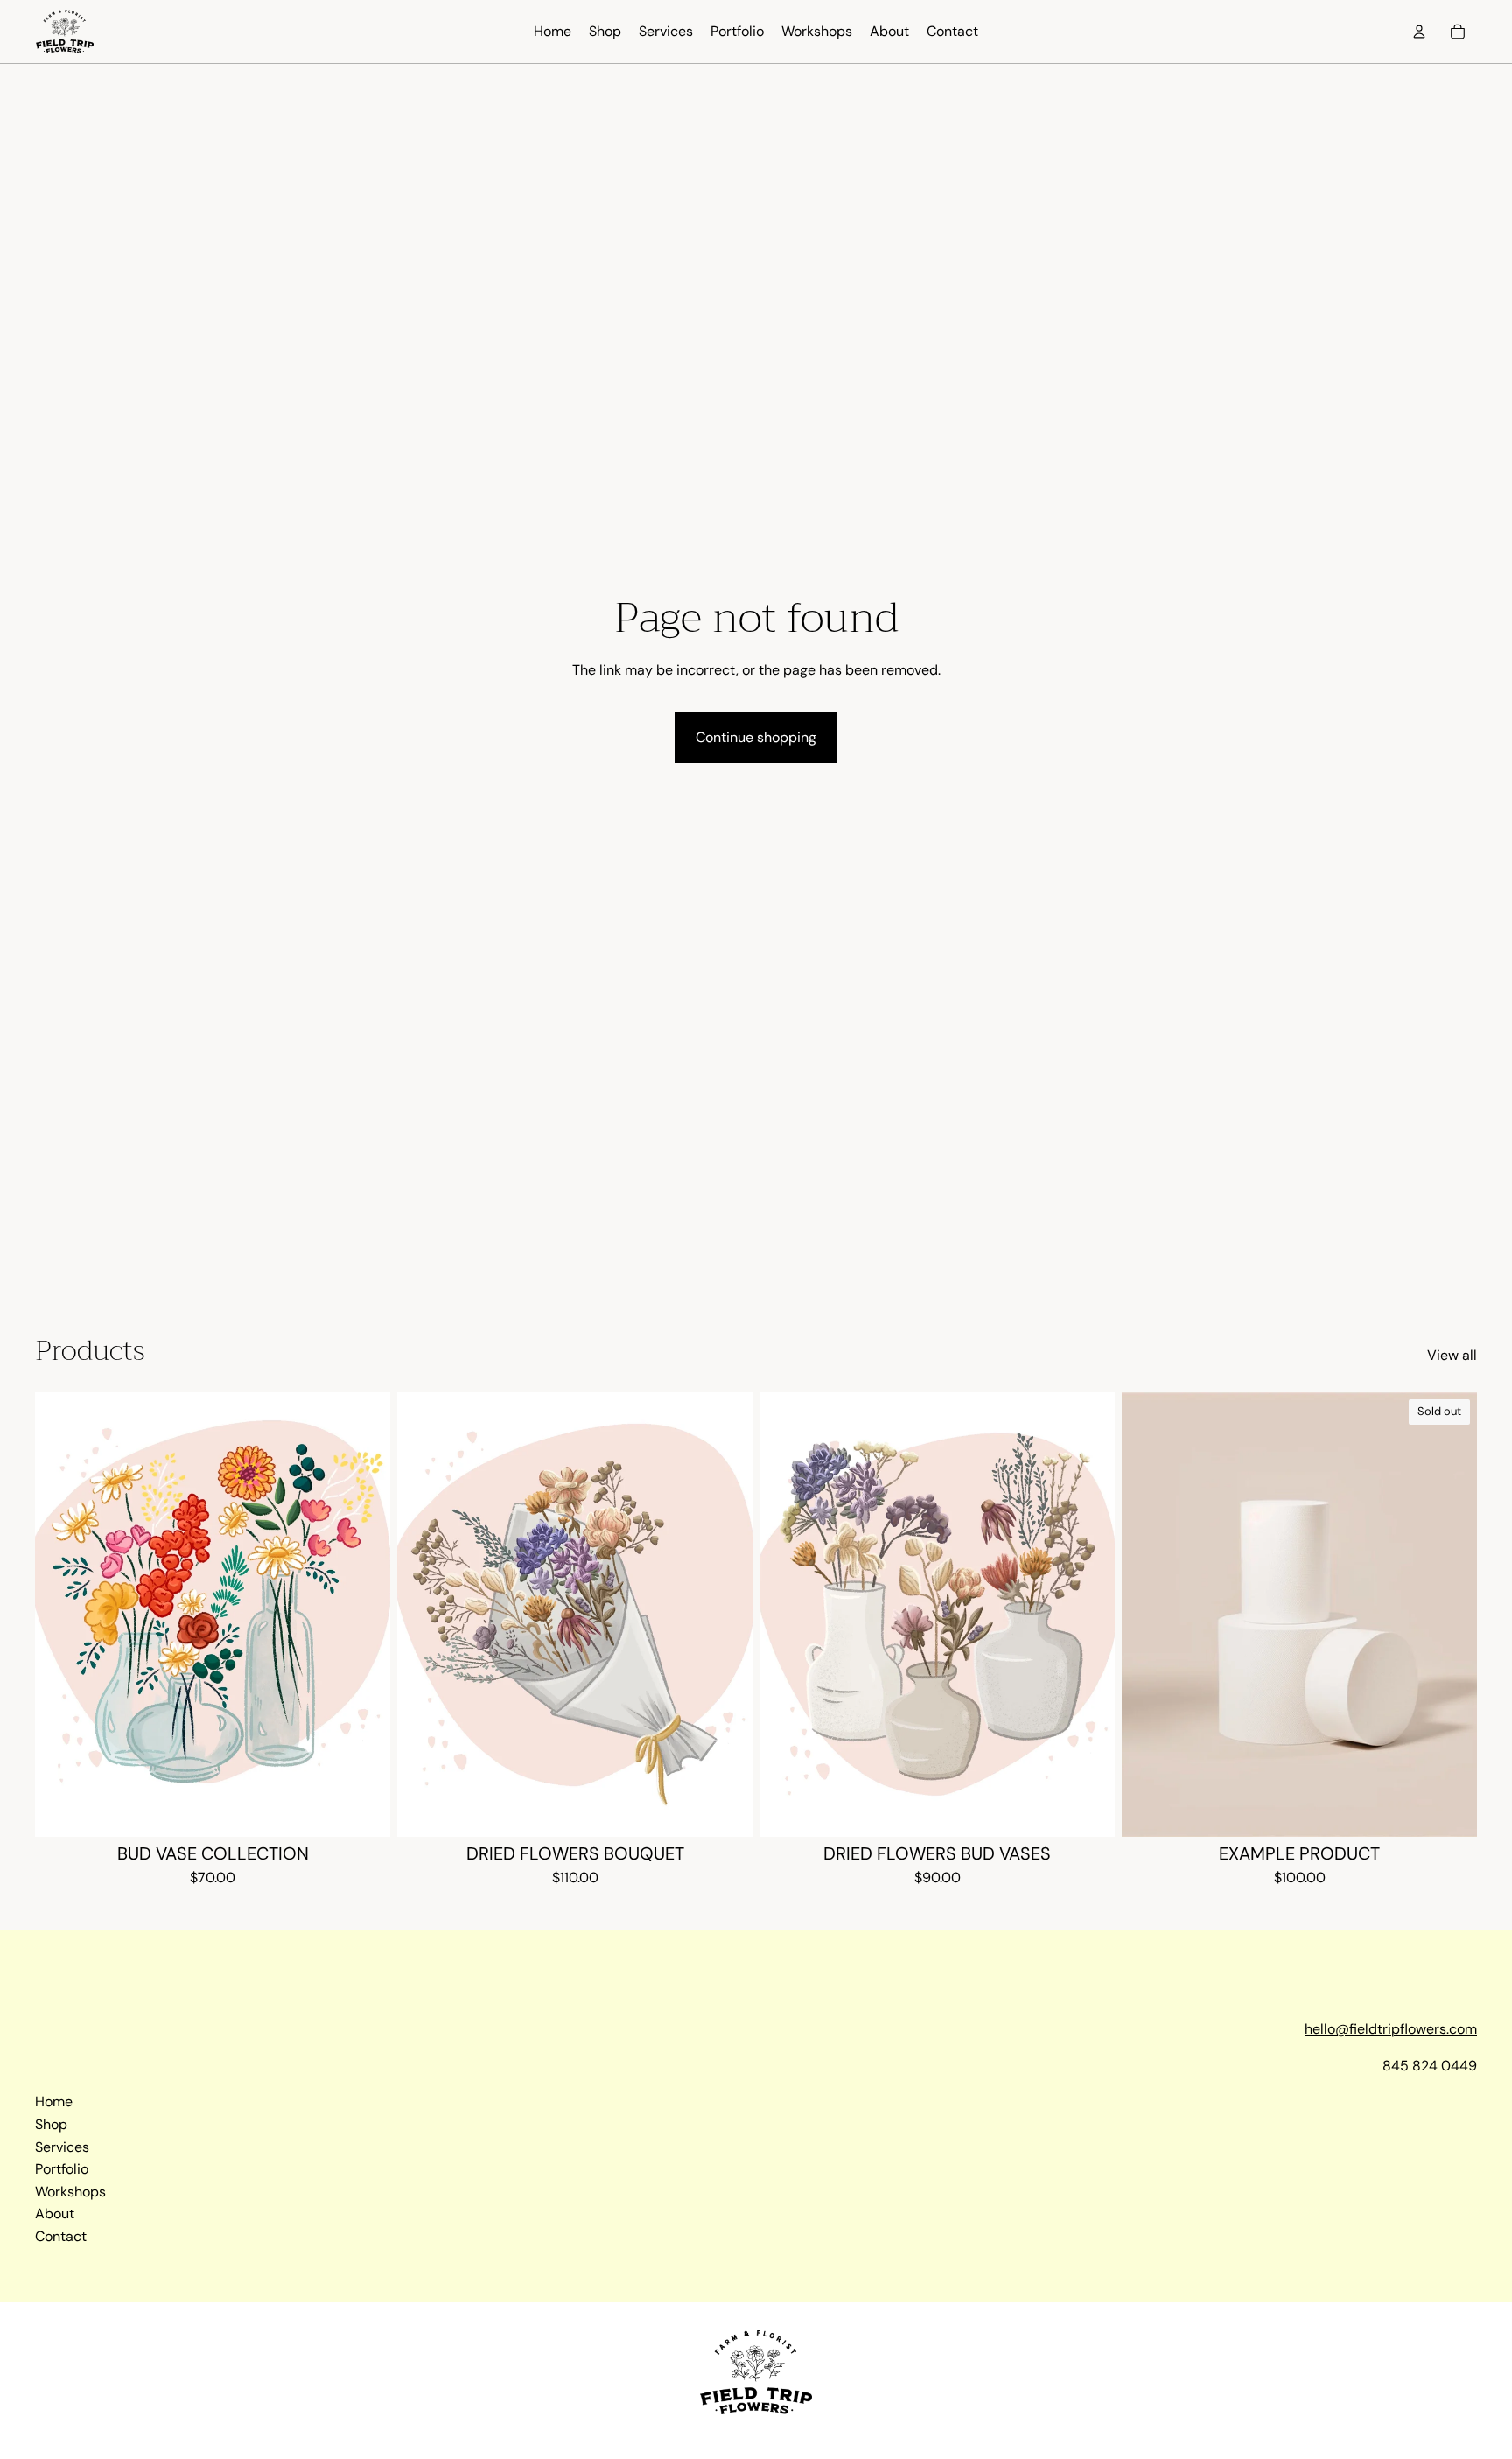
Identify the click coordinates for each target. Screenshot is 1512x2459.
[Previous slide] (61, 1615)
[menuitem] (553, 32)
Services (62, 2147)
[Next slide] (364, 1615)
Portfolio (62, 2169)
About (55, 2214)
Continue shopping (756, 737)
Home (54, 2102)
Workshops (70, 2192)
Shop (51, 2124)
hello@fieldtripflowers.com (1391, 2029)
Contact (61, 2236)
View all (1452, 1355)
